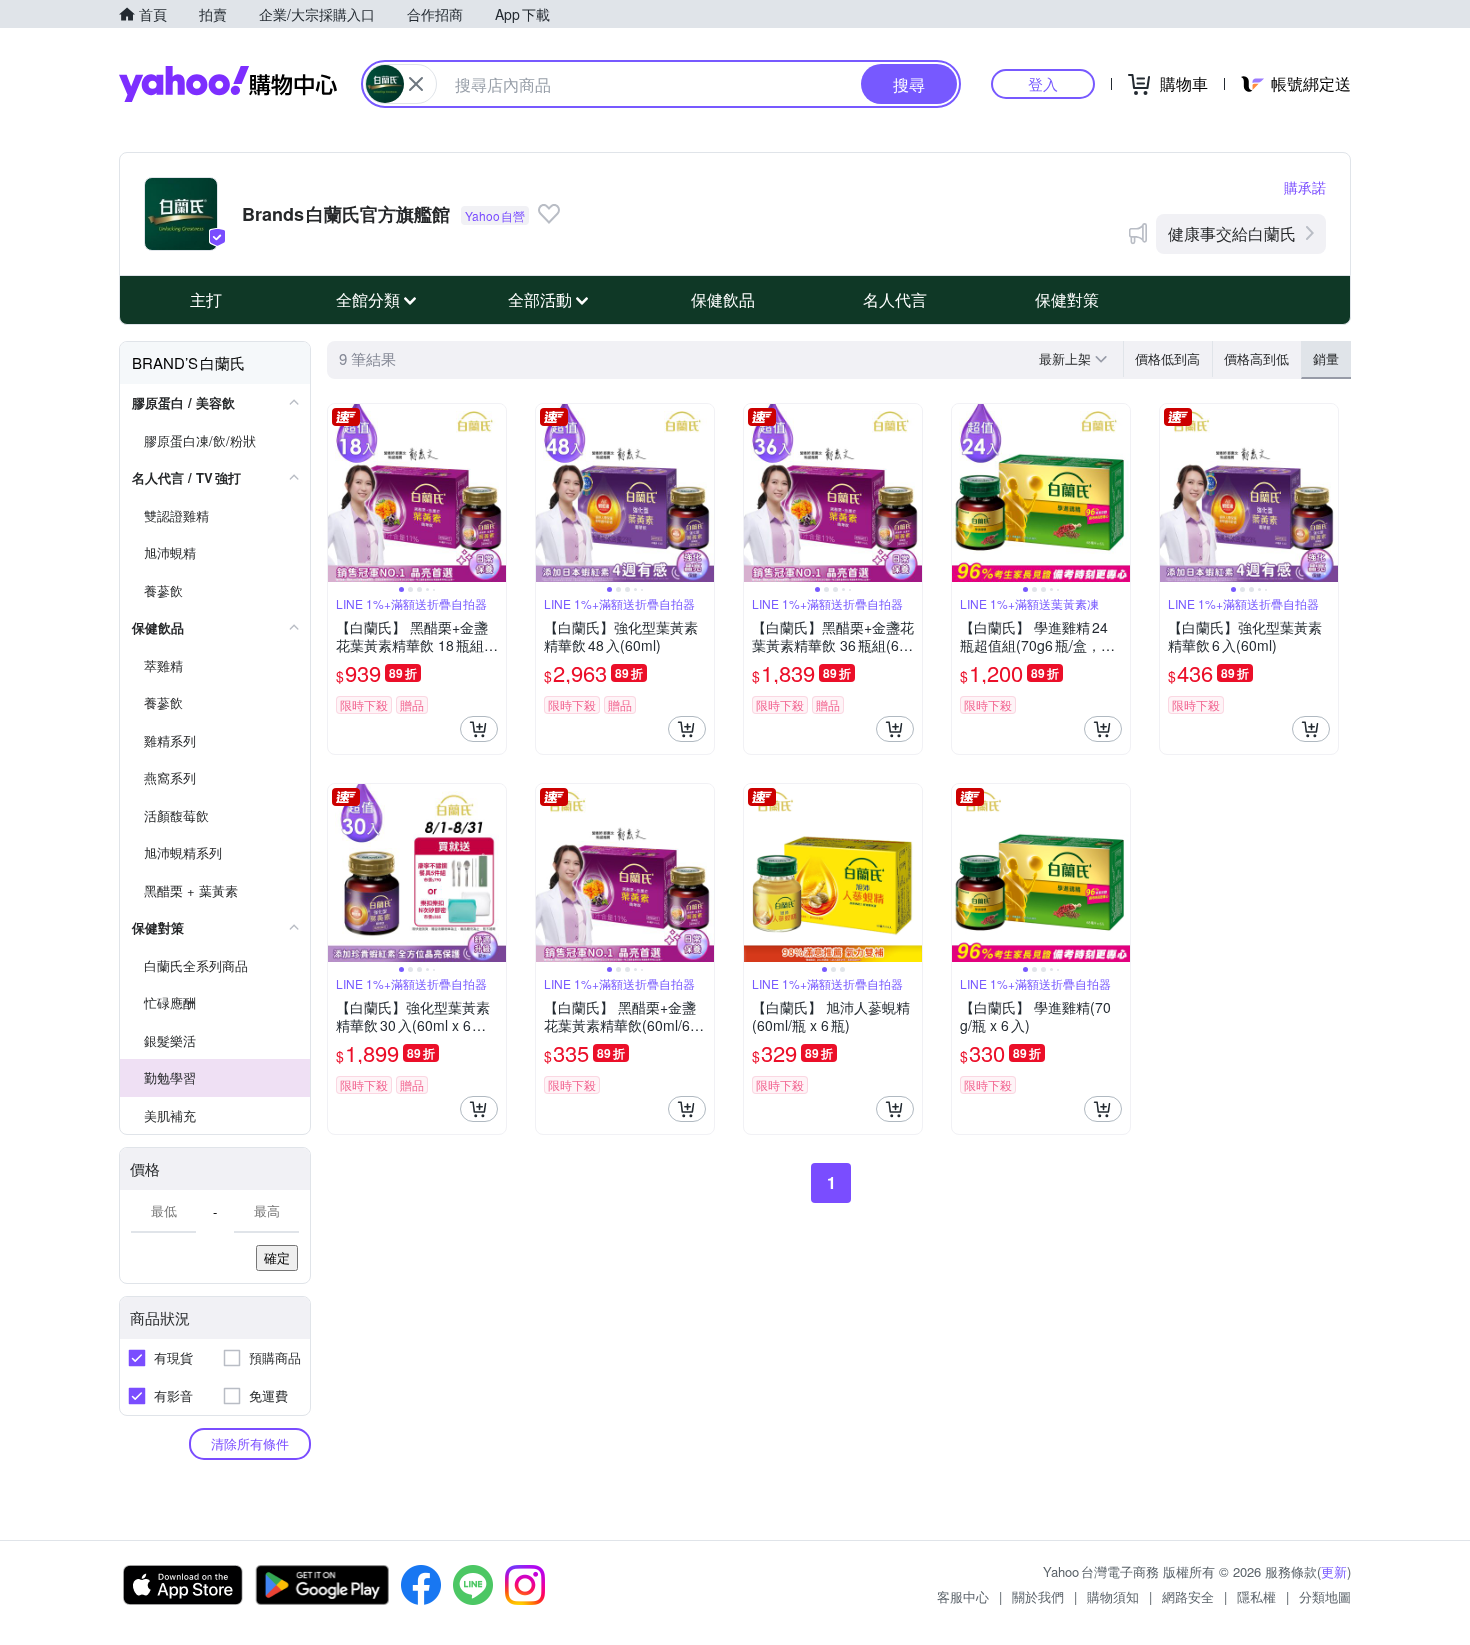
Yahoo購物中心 (228, 84)
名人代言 (895, 299)
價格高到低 (1256, 358)
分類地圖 (1325, 1596)
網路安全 (1188, 1596)
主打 (206, 299)
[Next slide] (493, 493)
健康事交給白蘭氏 (1232, 233)
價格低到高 (1167, 358)
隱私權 (1256, 1596)
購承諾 (1305, 187)
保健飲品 (723, 299)
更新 (1334, 1571)
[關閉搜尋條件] (416, 84)
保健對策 (1067, 299)
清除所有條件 (250, 1443)
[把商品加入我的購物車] (479, 729)
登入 (1043, 83)
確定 (277, 1257)
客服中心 (963, 1596)
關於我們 (1038, 1596)
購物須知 (1113, 1596)
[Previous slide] (341, 493)
